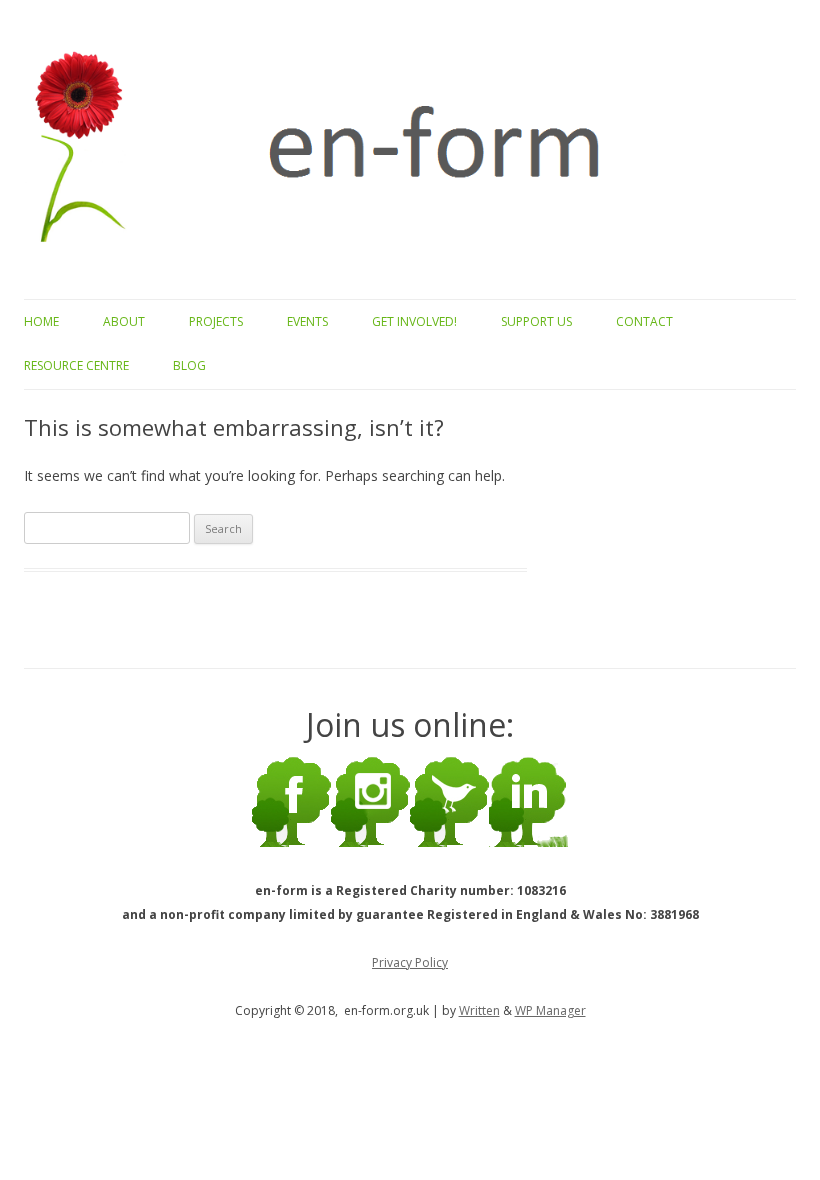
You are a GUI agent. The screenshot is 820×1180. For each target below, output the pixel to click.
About (124, 321)
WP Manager (550, 1010)
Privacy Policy (410, 962)
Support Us (536, 321)
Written (479, 1010)
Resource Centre (76, 365)
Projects (216, 321)
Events (307, 321)
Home (41, 321)
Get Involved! (414, 321)
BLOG (189, 365)
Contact (644, 321)
